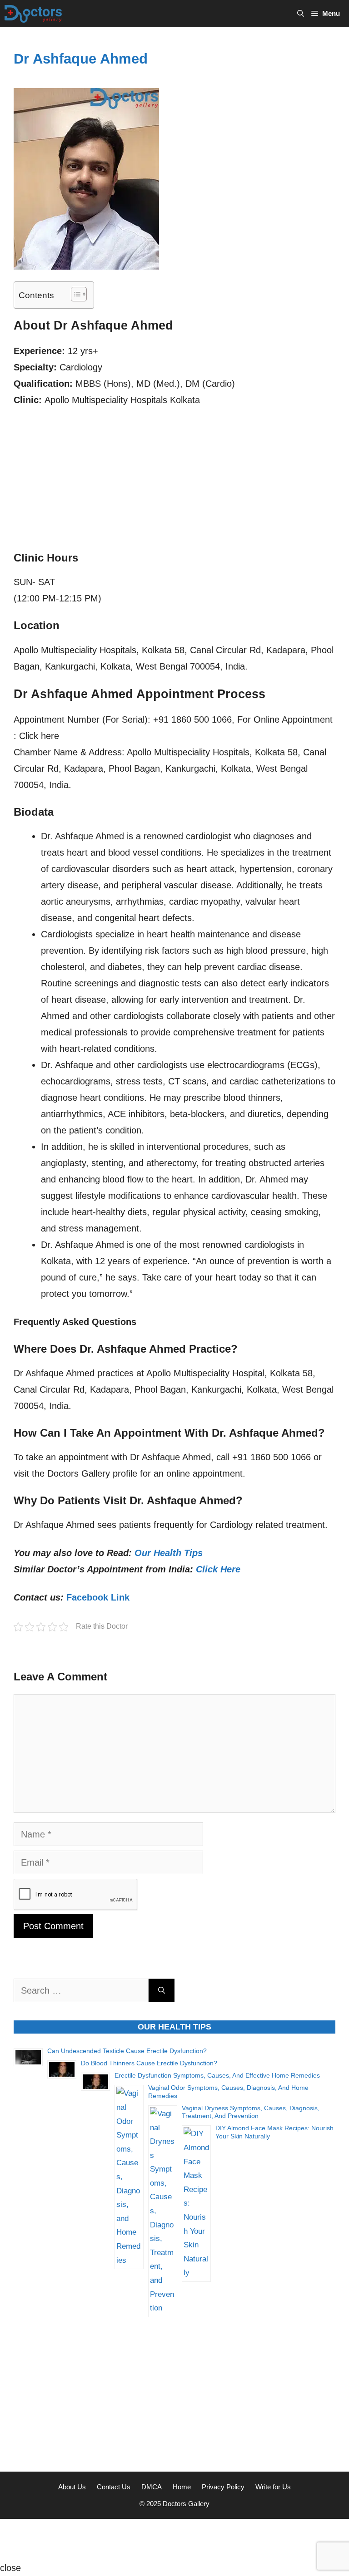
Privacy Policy (223, 2487)
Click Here (218, 1569)
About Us (72, 2487)
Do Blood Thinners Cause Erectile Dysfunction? (149, 2063)
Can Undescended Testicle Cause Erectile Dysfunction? (127, 2051)
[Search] (162, 1990)
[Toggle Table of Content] (74, 294)
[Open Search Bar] (301, 14)
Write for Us (273, 2487)
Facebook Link (98, 1597)
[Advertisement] (174, 483)
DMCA (152, 2487)
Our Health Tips (169, 1553)
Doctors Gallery (185, 2504)
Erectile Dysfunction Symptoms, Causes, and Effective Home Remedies (217, 2075)
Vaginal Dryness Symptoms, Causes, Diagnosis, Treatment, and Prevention (251, 2112)
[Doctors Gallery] (33, 14)
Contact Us (114, 2487)
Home (182, 2487)
